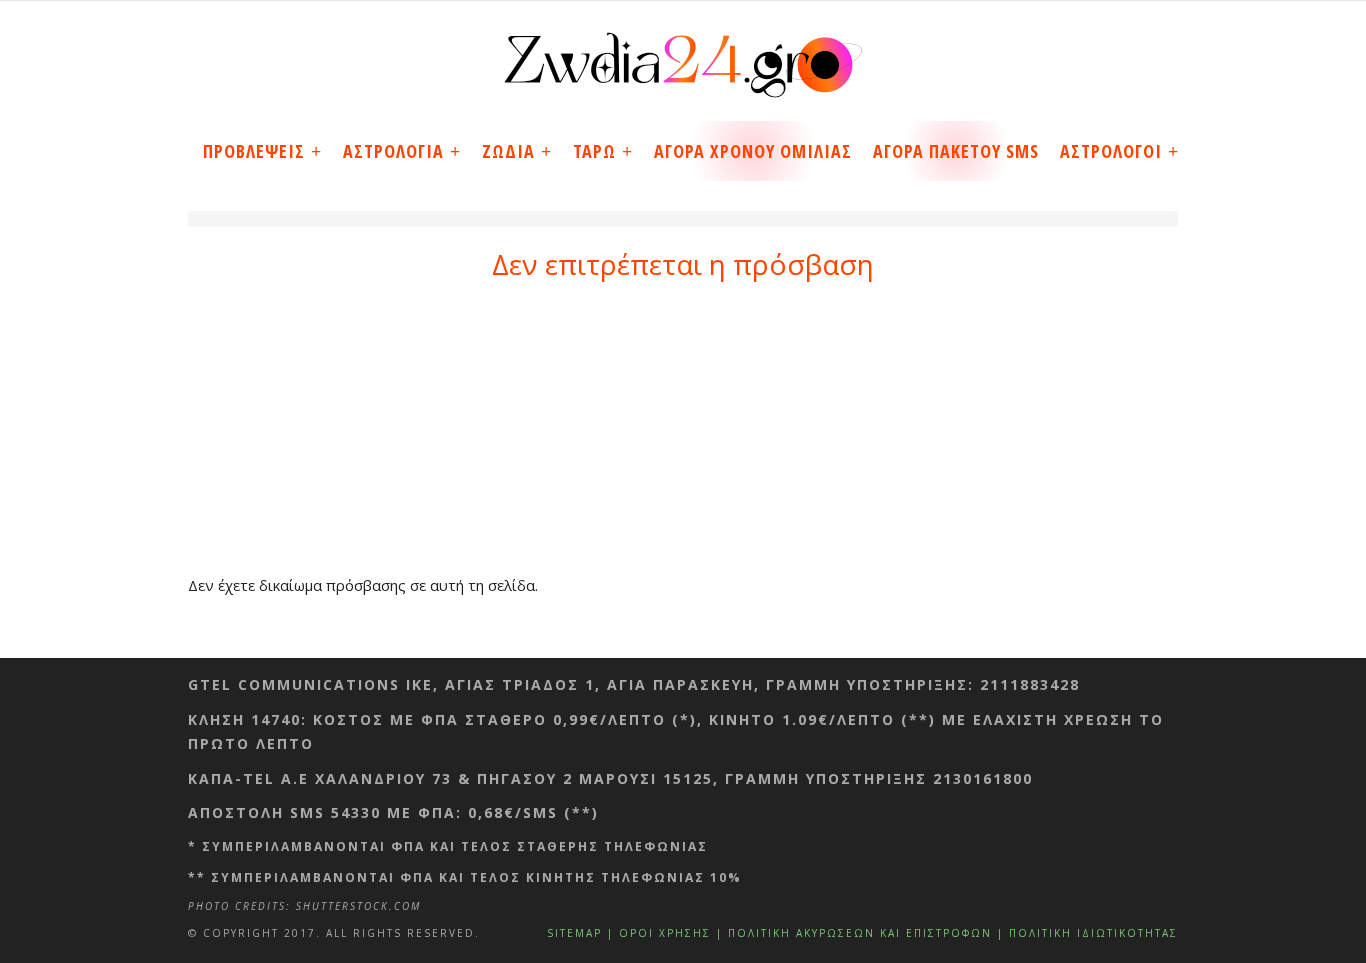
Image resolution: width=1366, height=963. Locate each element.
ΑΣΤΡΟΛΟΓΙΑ (393, 151)
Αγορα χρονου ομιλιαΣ (753, 151)
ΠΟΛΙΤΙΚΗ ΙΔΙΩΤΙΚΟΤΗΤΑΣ (1093, 933)
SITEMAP (574, 933)
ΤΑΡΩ (594, 151)
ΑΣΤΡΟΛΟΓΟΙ (1111, 151)
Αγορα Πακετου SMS (956, 151)
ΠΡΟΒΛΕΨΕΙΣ (254, 151)
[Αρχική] (683, 57)
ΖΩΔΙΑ (508, 151)
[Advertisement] (683, 432)
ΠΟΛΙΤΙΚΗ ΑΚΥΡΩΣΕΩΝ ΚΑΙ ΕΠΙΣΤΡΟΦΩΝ (860, 933)
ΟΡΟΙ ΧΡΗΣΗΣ (665, 933)
